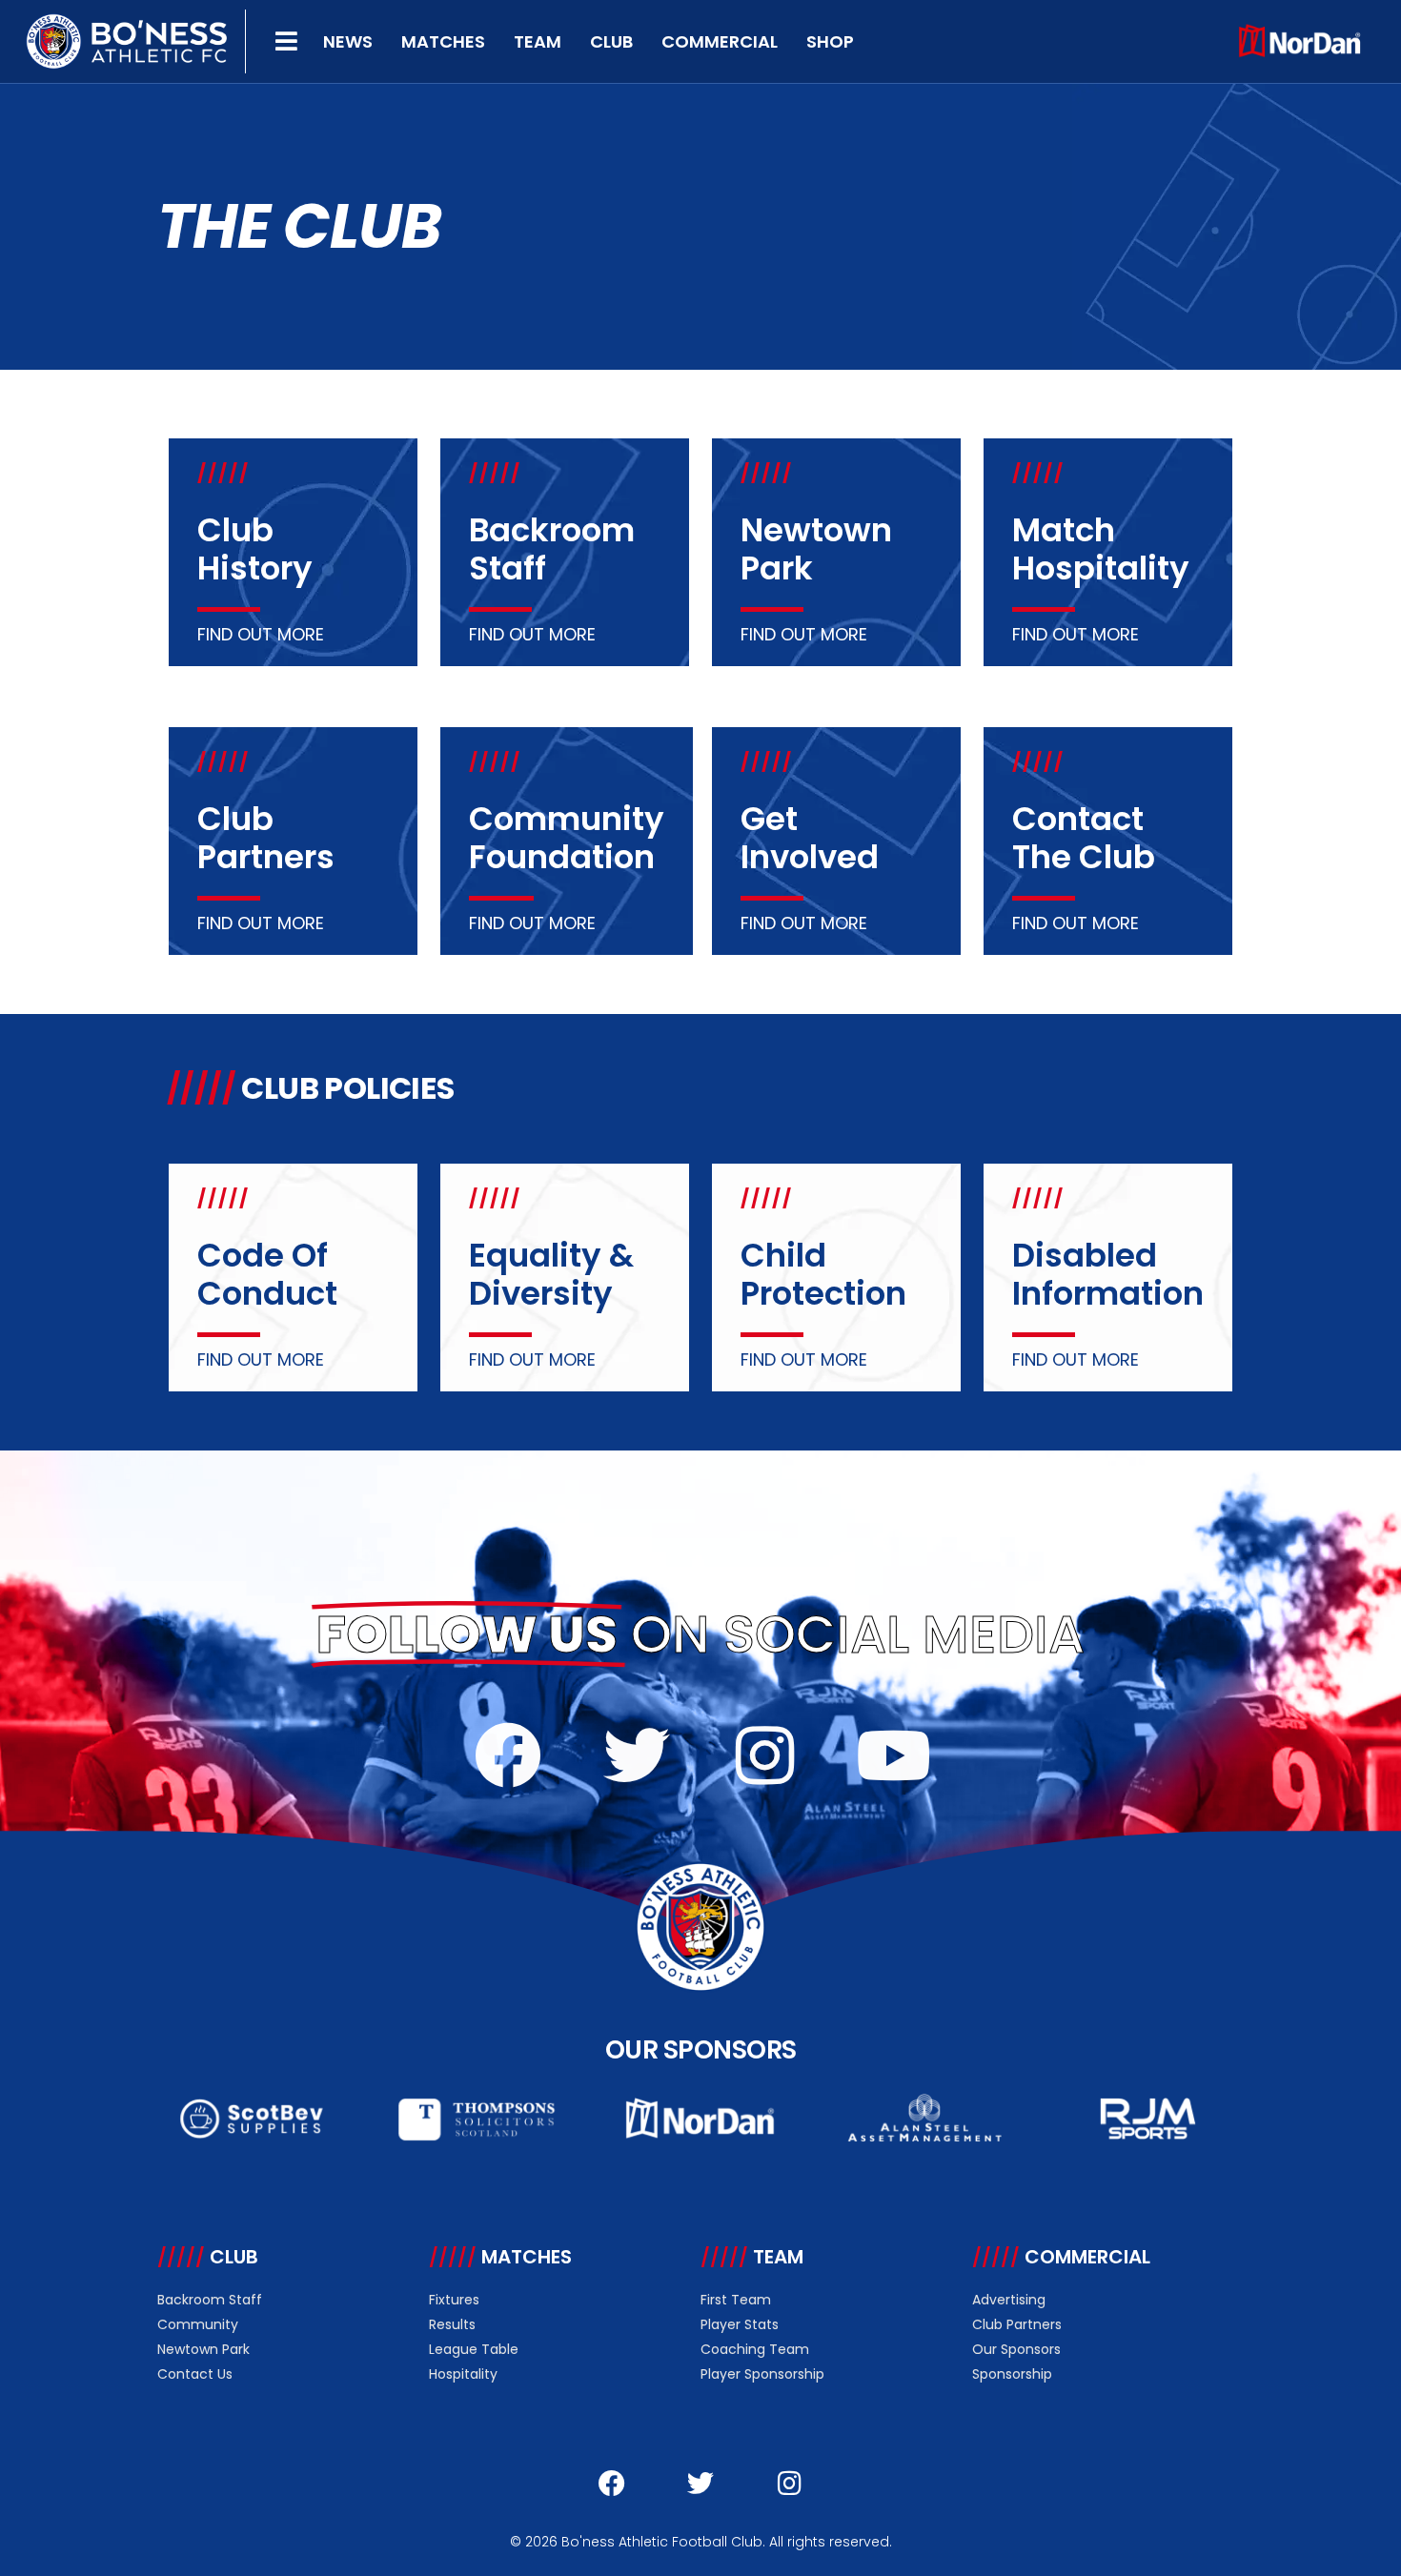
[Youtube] (894, 1755)
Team (538, 41)
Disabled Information (1108, 1274)
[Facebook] (508, 1755)
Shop (830, 41)
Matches (443, 41)
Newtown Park (816, 549)
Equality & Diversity (551, 1274)
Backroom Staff (552, 549)
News (348, 41)
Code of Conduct (267, 1274)
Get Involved (810, 838)
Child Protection (823, 1274)
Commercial (720, 41)
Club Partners (266, 838)
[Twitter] (637, 1755)
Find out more (261, 634)
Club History (255, 549)
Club (611, 41)
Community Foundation (567, 838)
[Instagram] (765, 1755)
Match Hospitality (1101, 549)
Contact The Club (1084, 838)
